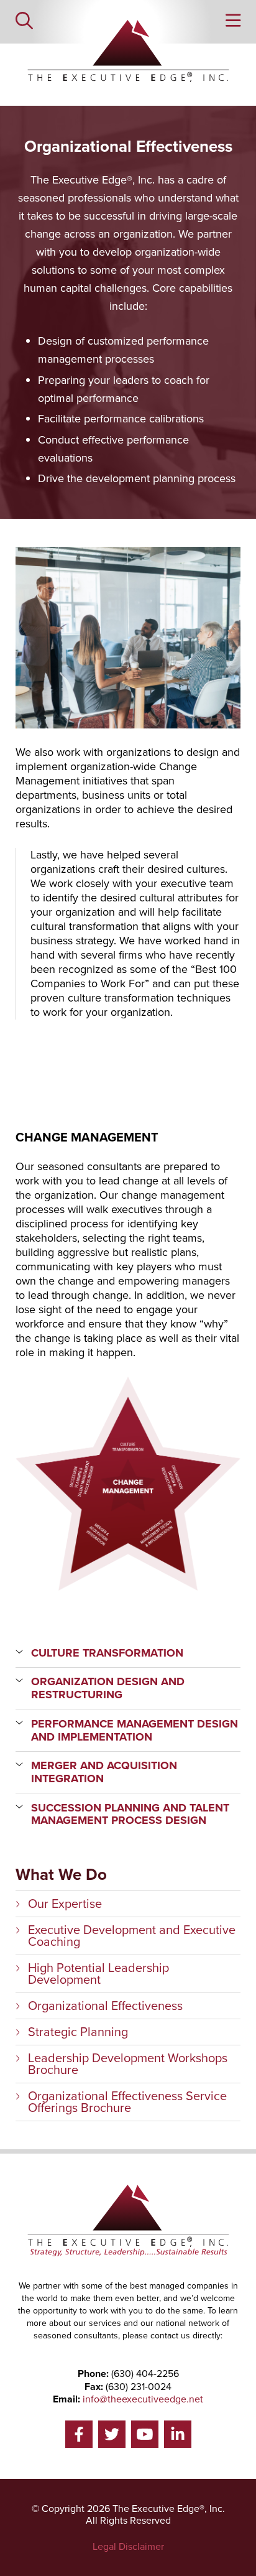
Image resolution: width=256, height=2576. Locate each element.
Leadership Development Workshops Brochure (128, 2064)
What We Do (61, 1875)
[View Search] (24, 22)
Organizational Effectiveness (105, 2006)
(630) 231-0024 (139, 2387)
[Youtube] (145, 2434)
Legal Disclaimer (128, 2546)
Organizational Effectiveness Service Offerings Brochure (127, 2102)
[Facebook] (79, 2434)
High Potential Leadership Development (98, 1974)
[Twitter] (112, 2434)
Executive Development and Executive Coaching (132, 1936)
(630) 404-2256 (145, 2374)
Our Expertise (65, 1904)
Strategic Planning (78, 2032)
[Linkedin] (178, 2434)
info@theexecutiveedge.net (143, 2399)
